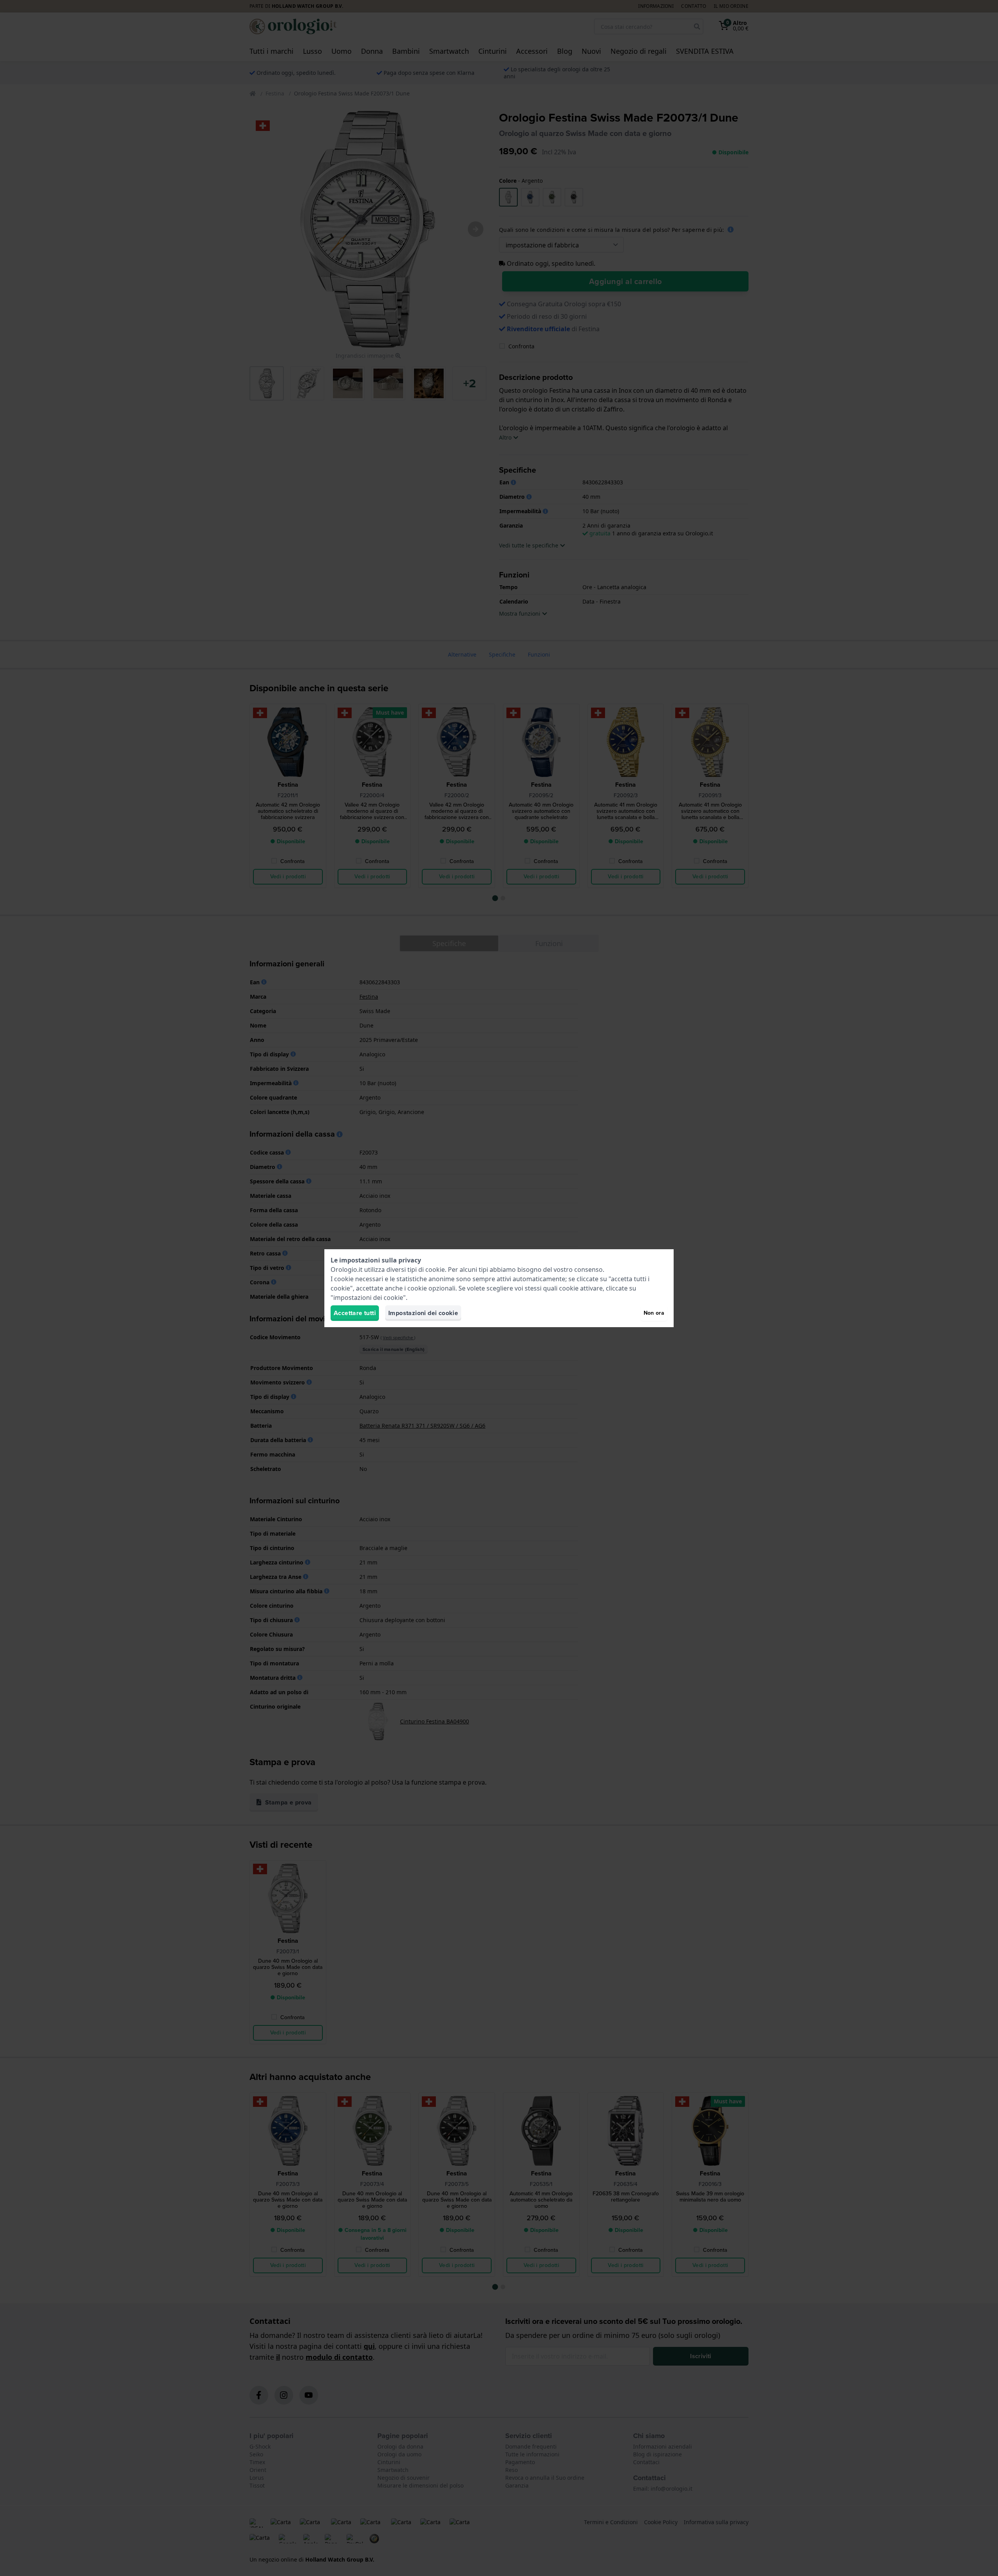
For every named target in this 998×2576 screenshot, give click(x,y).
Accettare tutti (355, 1313)
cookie (435, 1269)
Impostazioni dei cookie (423, 1313)
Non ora (654, 1313)
